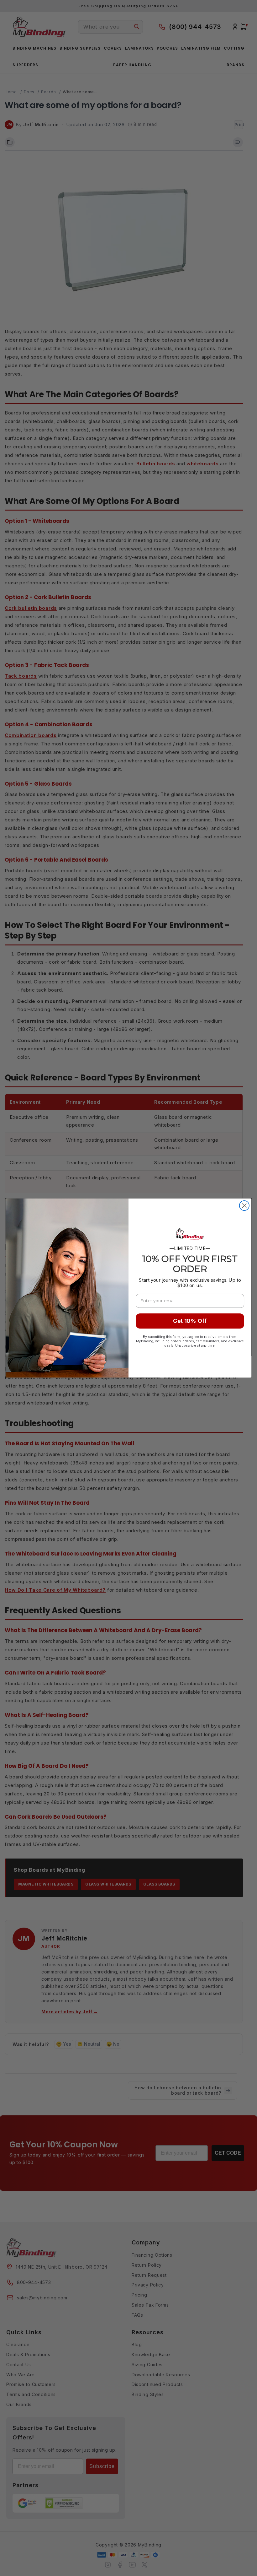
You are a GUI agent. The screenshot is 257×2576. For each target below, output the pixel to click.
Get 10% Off (190, 1321)
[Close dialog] (244, 1206)
